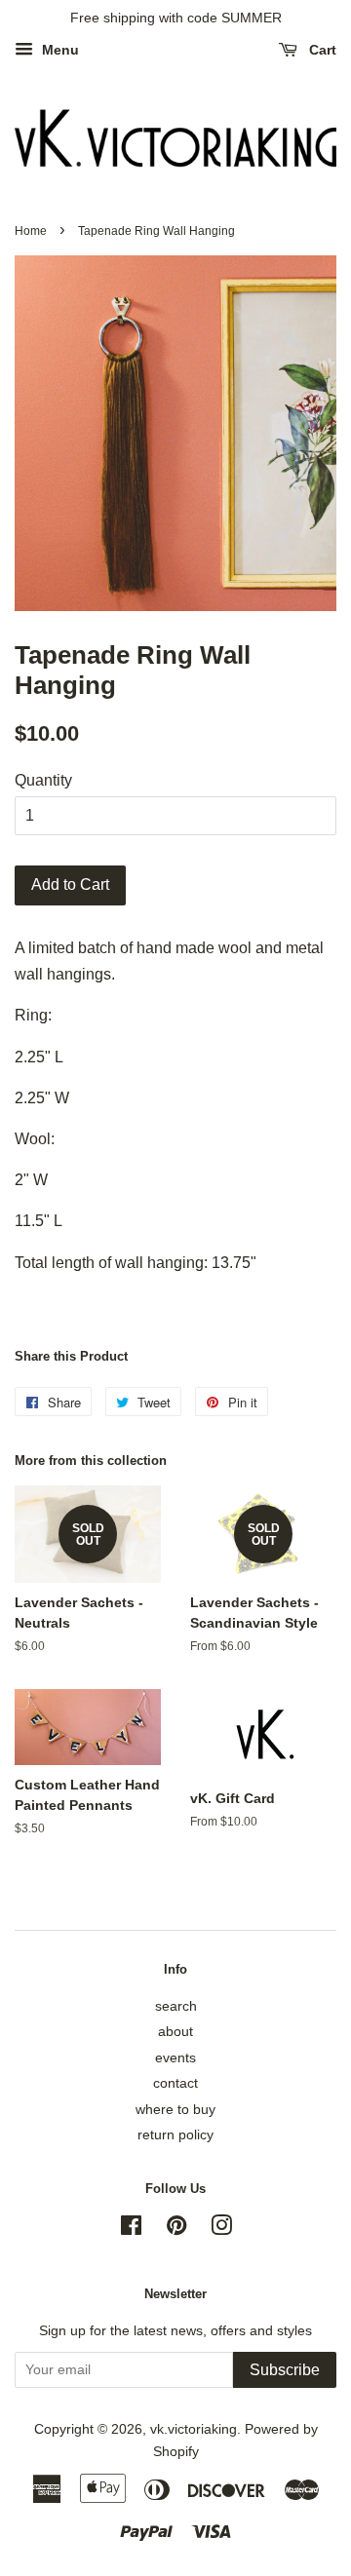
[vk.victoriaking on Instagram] (221, 2230)
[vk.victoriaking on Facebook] (131, 2230)
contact (175, 2083)
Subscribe (285, 2370)
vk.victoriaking (194, 2429)
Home (31, 231)
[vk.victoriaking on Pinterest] (176, 2230)
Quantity (43, 780)
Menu (58, 50)
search (176, 2006)
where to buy (175, 2110)
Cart (321, 50)
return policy (175, 2135)
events (175, 2058)
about (175, 2032)
